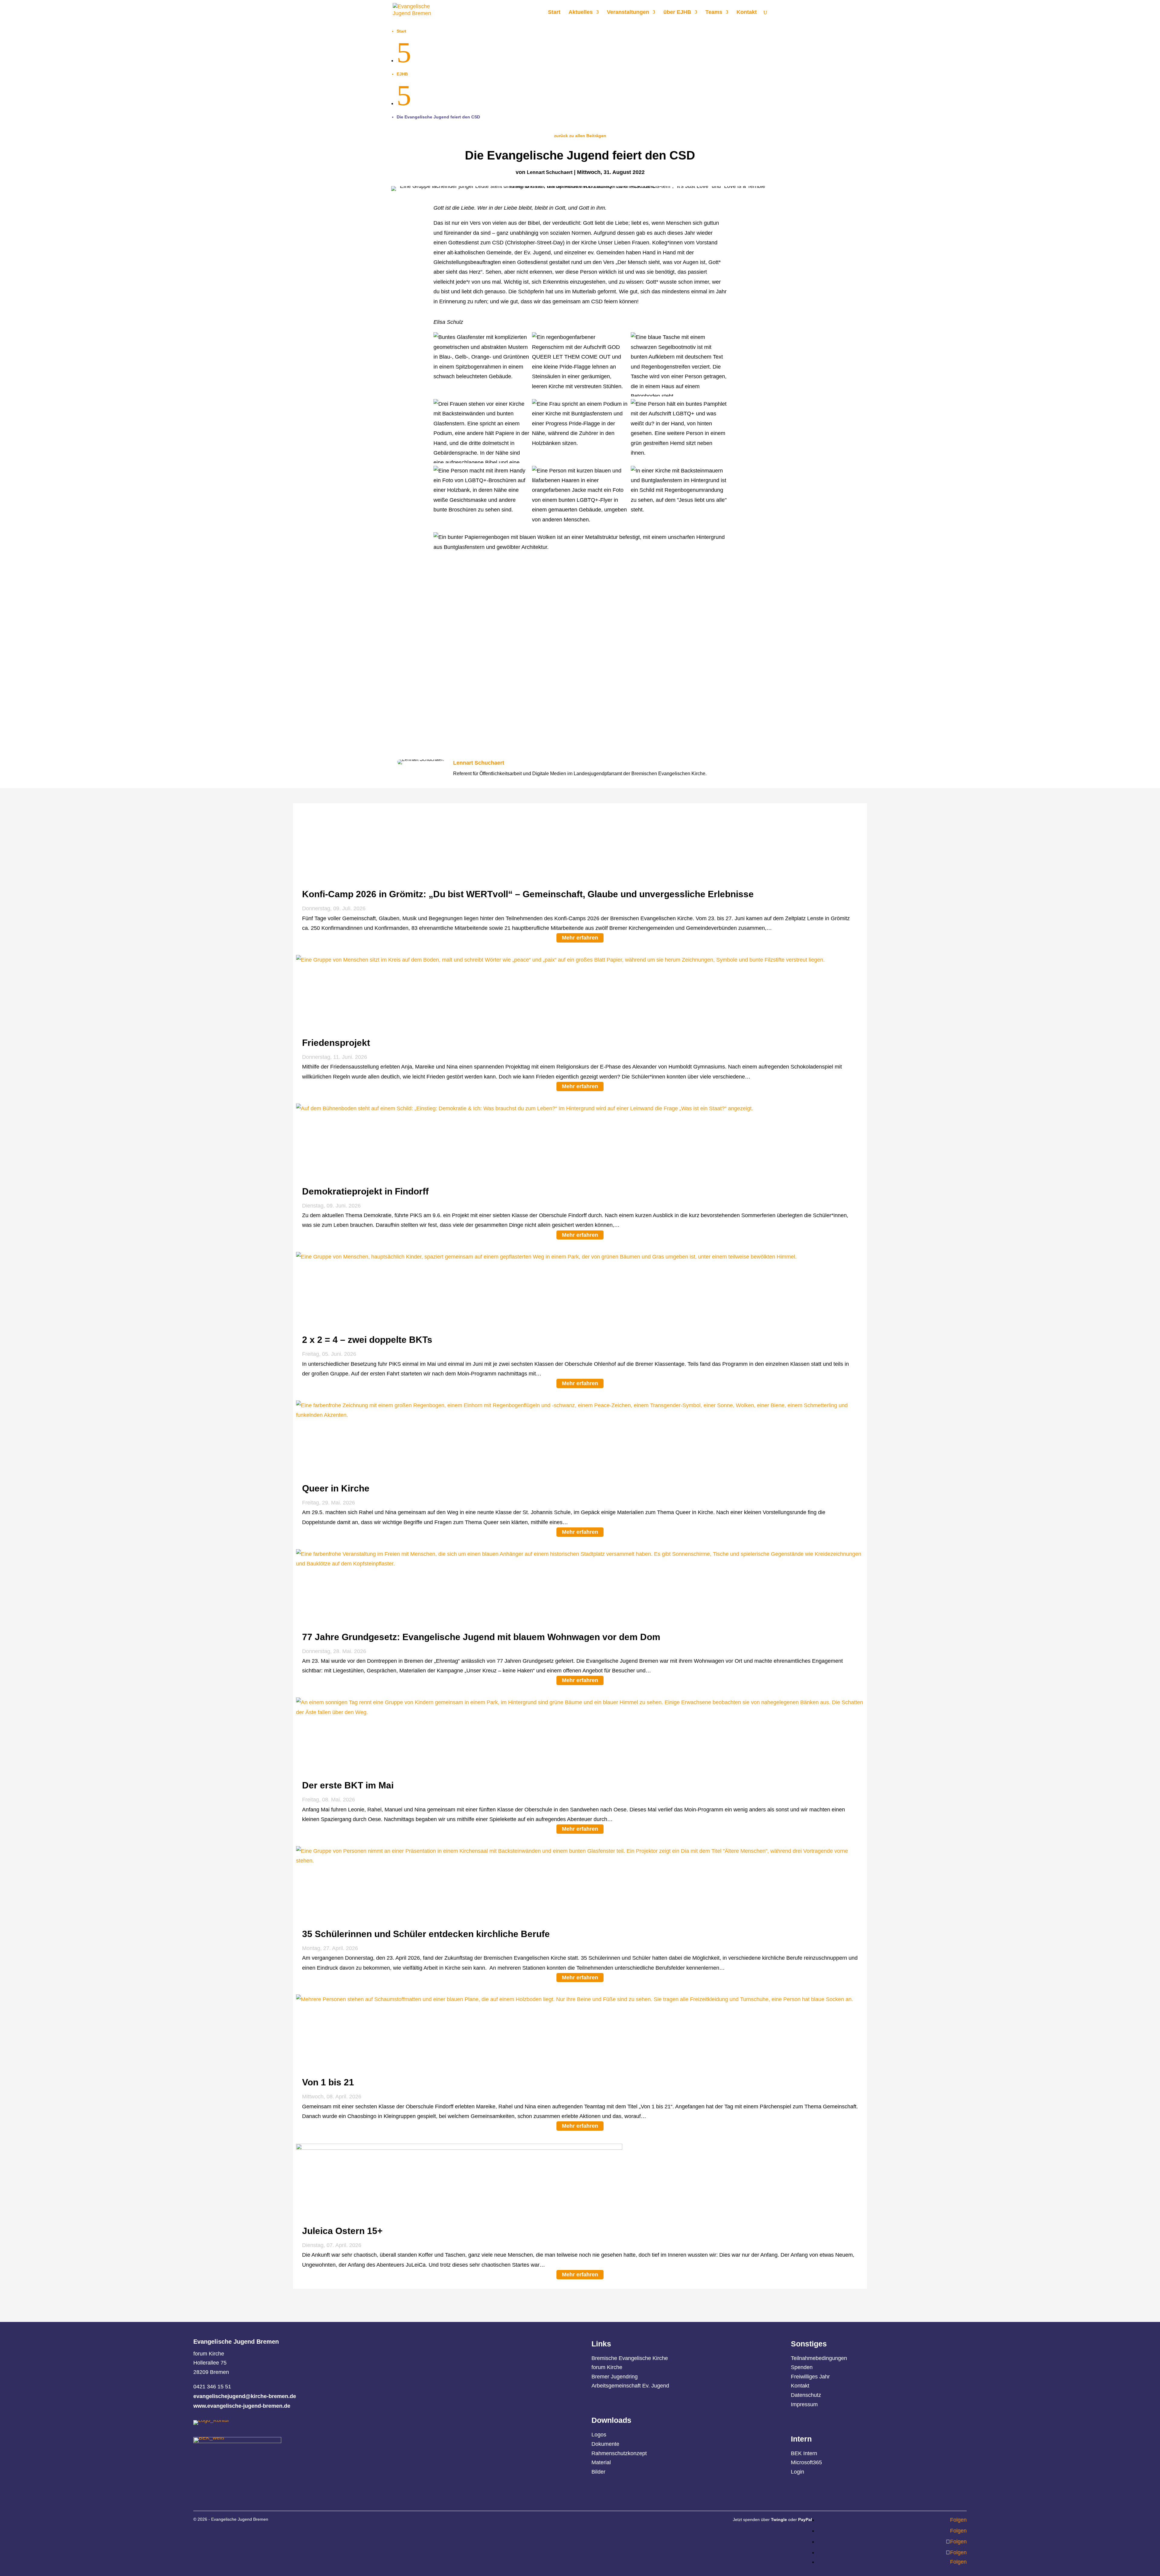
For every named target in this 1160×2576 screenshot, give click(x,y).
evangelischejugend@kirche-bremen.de (245, 2396)
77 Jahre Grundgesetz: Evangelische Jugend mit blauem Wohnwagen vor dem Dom (481, 1637)
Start (554, 13)
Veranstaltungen (628, 13)
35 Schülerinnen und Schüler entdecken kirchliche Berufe (427, 1934)
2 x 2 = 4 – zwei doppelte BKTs (367, 1340)
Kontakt (747, 13)
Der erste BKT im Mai (348, 1785)
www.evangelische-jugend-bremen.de (242, 2406)
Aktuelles (581, 13)
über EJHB (677, 13)
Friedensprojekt (336, 1043)
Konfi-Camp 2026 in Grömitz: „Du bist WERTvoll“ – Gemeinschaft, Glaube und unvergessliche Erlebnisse (528, 894)
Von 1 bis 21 (328, 2082)
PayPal (805, 2520)
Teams (714, 13)
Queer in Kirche (336, 1488)
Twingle (779, 2520)
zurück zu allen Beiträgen (580, 136)
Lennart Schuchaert (550, 172)
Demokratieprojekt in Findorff (365, 1191)
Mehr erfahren (580, 938)
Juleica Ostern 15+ (342, 2231)
